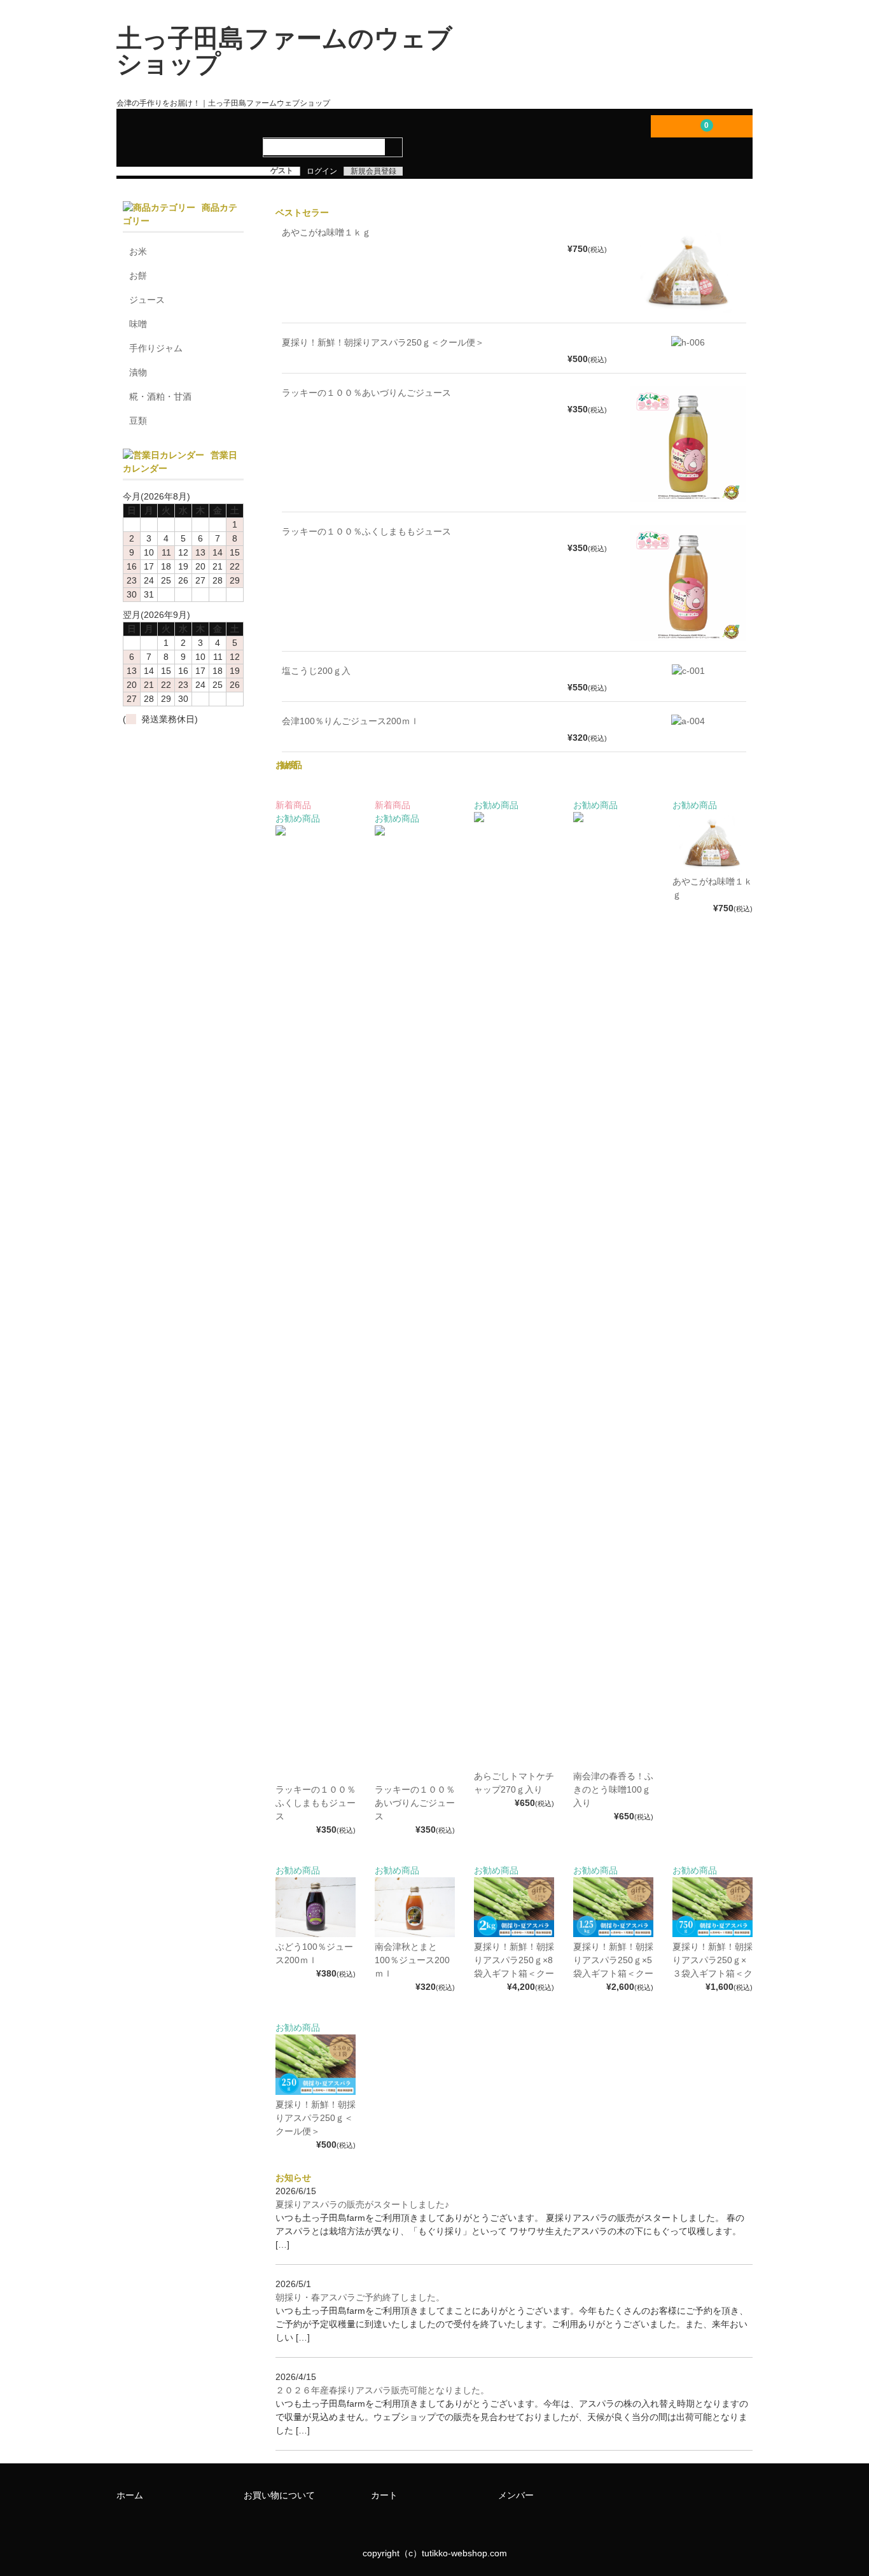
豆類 (138, 421)
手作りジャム (156, 348)
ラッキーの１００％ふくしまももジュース (366, 531)
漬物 (138, 372)
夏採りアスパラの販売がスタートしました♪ (362, 2204)
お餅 (138, 276)
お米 (138, 251)
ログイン (322, 171)
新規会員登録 (373, 171)
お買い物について (279, 2495)
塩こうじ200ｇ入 (316, 671)
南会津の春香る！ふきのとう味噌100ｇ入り (613, 1789)
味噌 (138, 324)
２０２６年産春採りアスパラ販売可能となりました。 (382, 2390)
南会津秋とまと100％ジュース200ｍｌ (412, 1960)
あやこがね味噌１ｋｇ (326, 232)
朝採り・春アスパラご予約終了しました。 (360, 2297)
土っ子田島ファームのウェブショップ (284, 51)
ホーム (130, 2495)
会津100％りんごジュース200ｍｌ (351, 721)
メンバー (516, 2495)
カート (384, 2495)
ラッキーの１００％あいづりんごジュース (366, 393)
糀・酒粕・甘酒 (160, 396)
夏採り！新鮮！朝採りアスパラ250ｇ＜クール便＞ (383, 342)
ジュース (147, 300)
